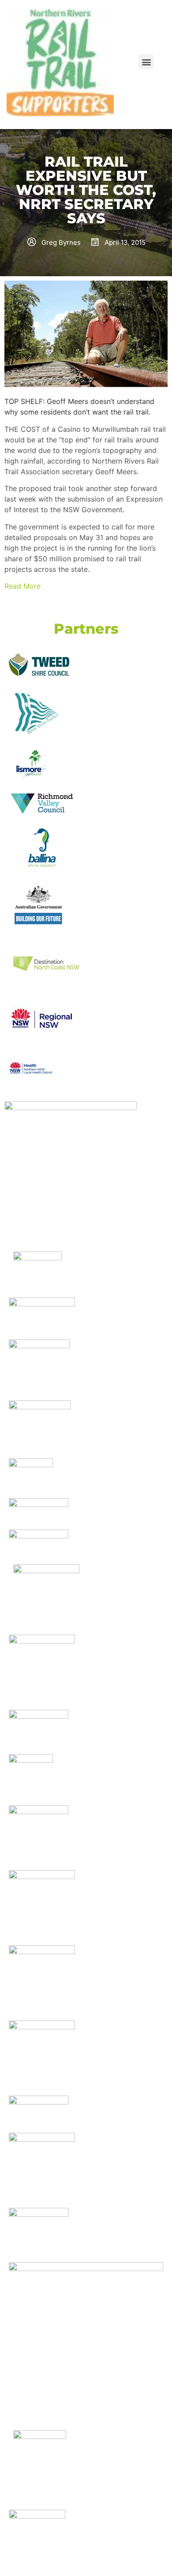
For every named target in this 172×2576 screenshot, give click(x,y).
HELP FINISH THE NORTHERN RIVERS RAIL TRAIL (34, 36)
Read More (22, 586)
